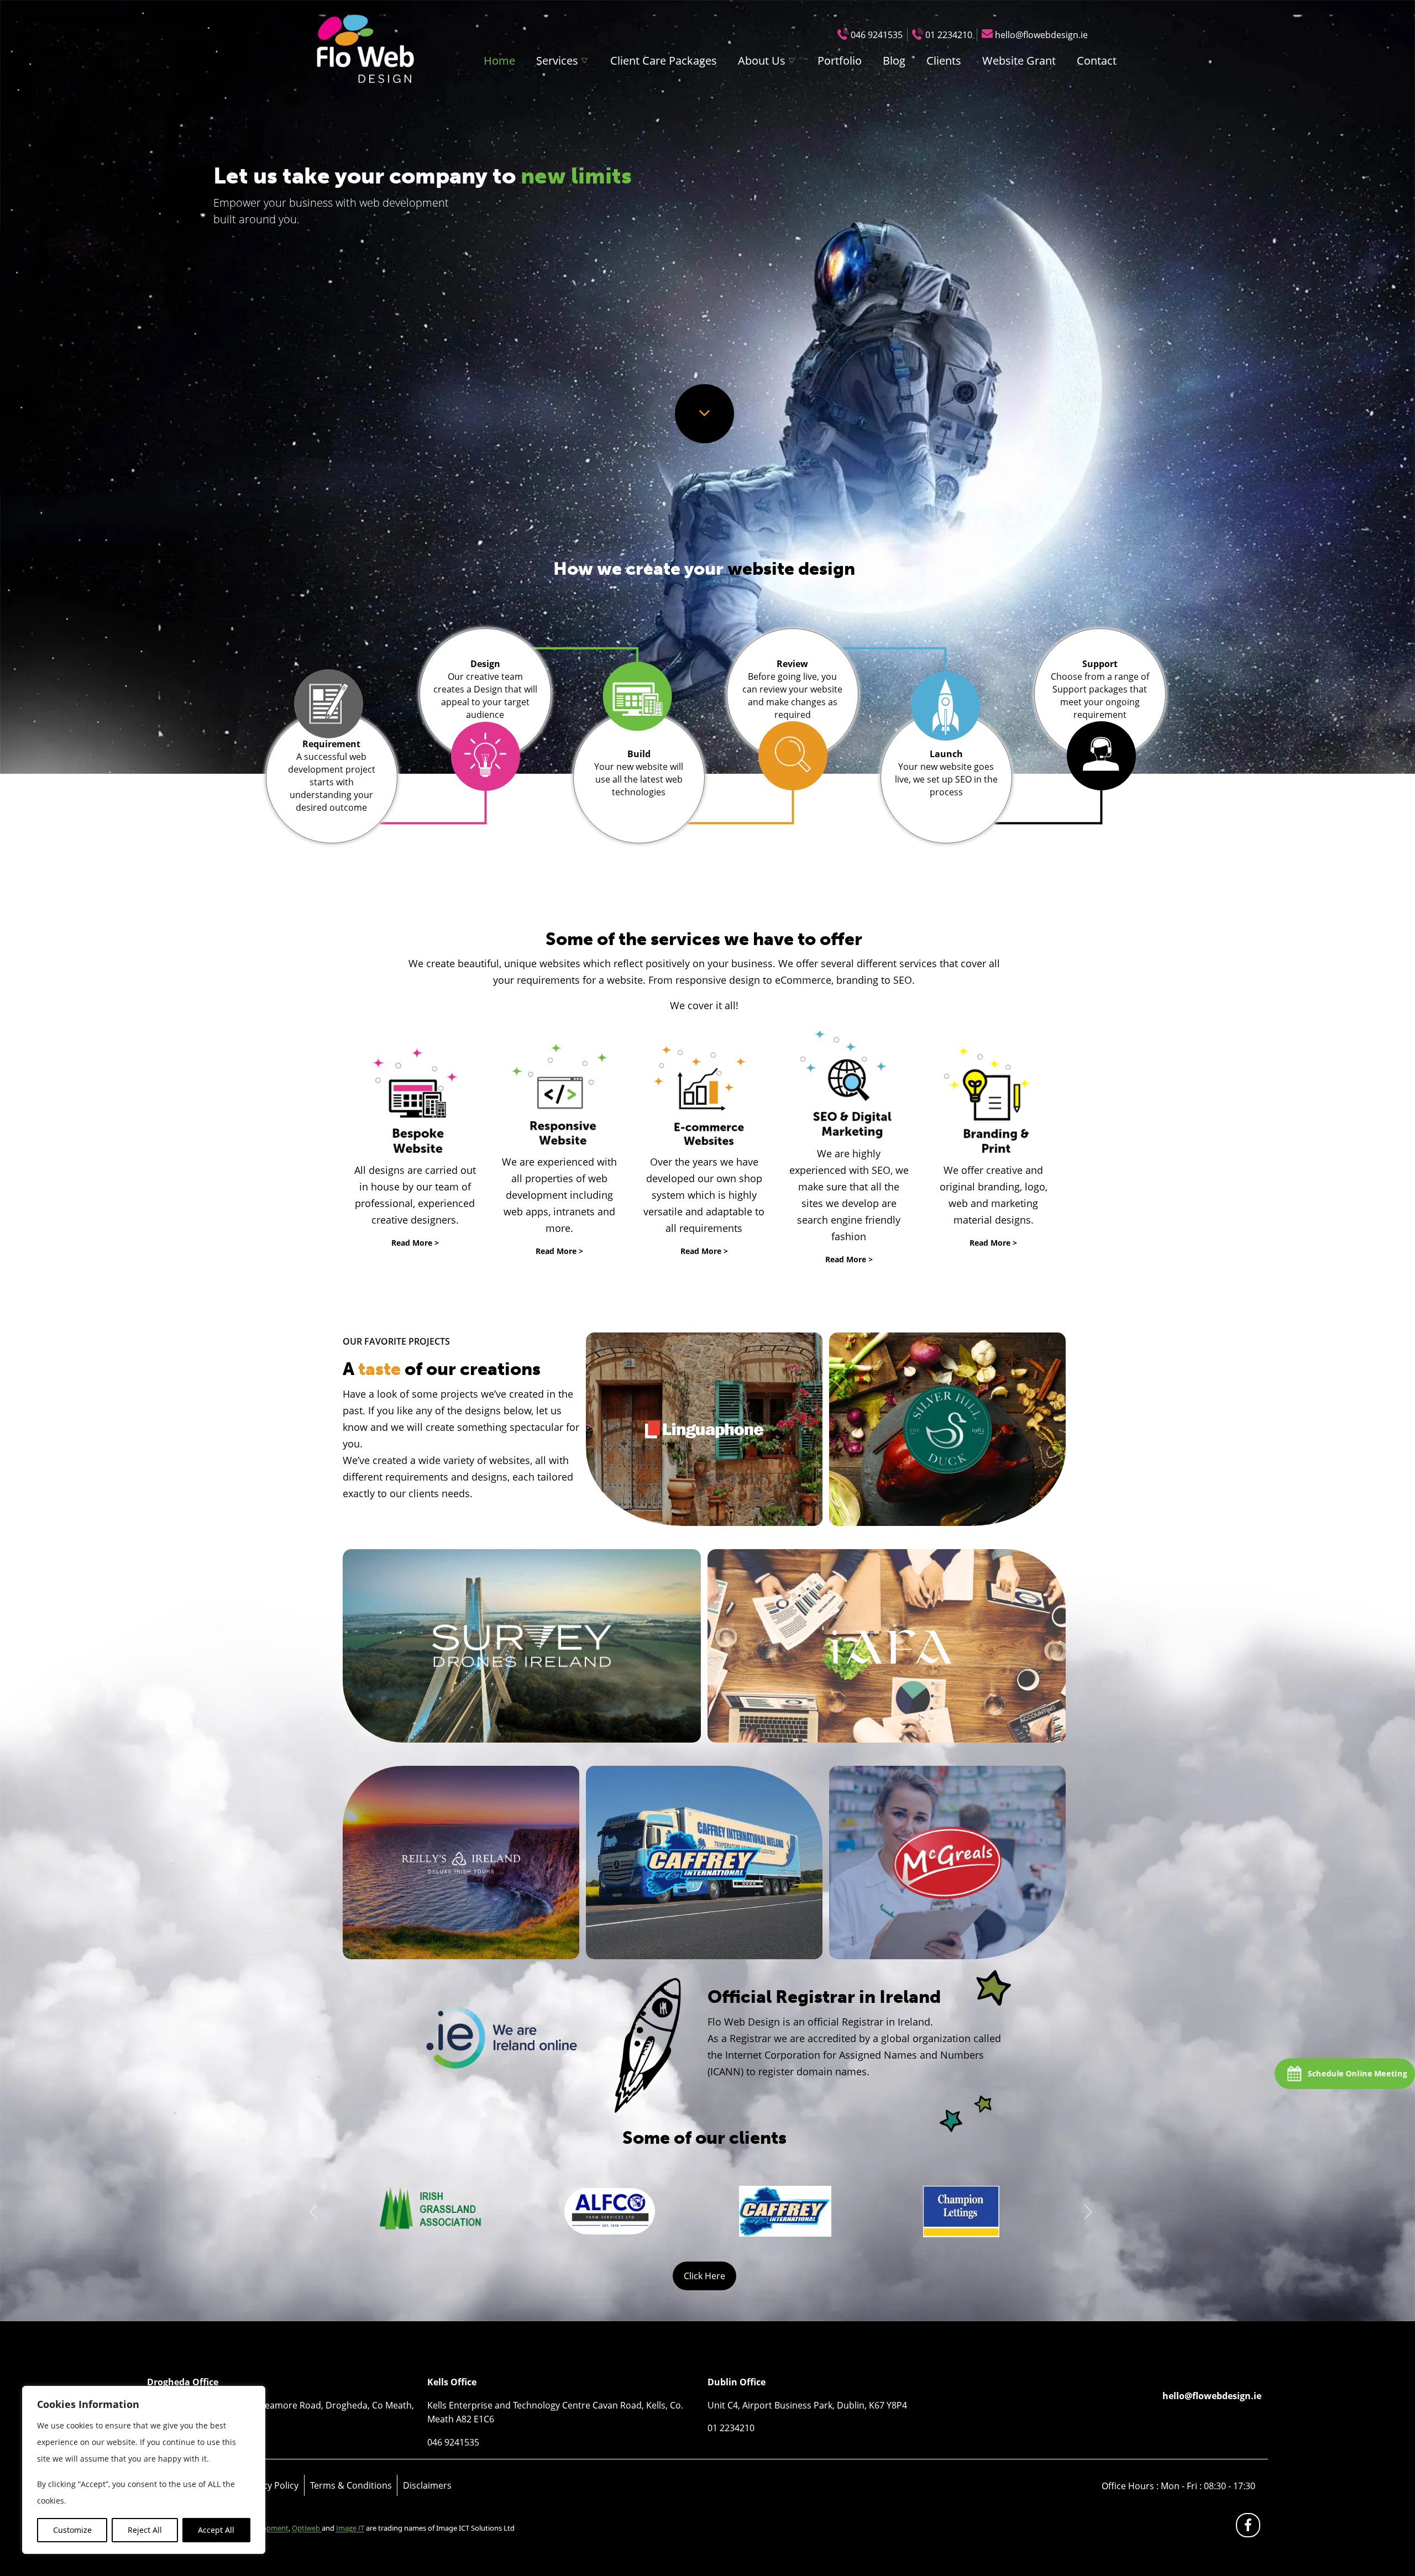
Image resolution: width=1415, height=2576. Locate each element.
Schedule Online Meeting (1357, 2073)
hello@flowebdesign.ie (1041, 35)
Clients (944, 61)
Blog (894, 61)
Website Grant (1019, 61)
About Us (762, 61)
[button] (314, 2212)
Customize (72, 2530)
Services (557, 61)
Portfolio (840, 61)
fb (1250, 2528)
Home (499, 61)
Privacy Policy (270, 2485)
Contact (1097, 61)
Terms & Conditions (351, 2485)
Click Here (704, 2276)
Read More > (415, 1243)
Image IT (350, 2528)
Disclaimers (427, 2485)
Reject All (145, 2530)
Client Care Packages (664, 61)
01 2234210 (949, 35)
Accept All (216, 2530)
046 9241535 (877, 35)
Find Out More (704, 1429)
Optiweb (307, 2528)
